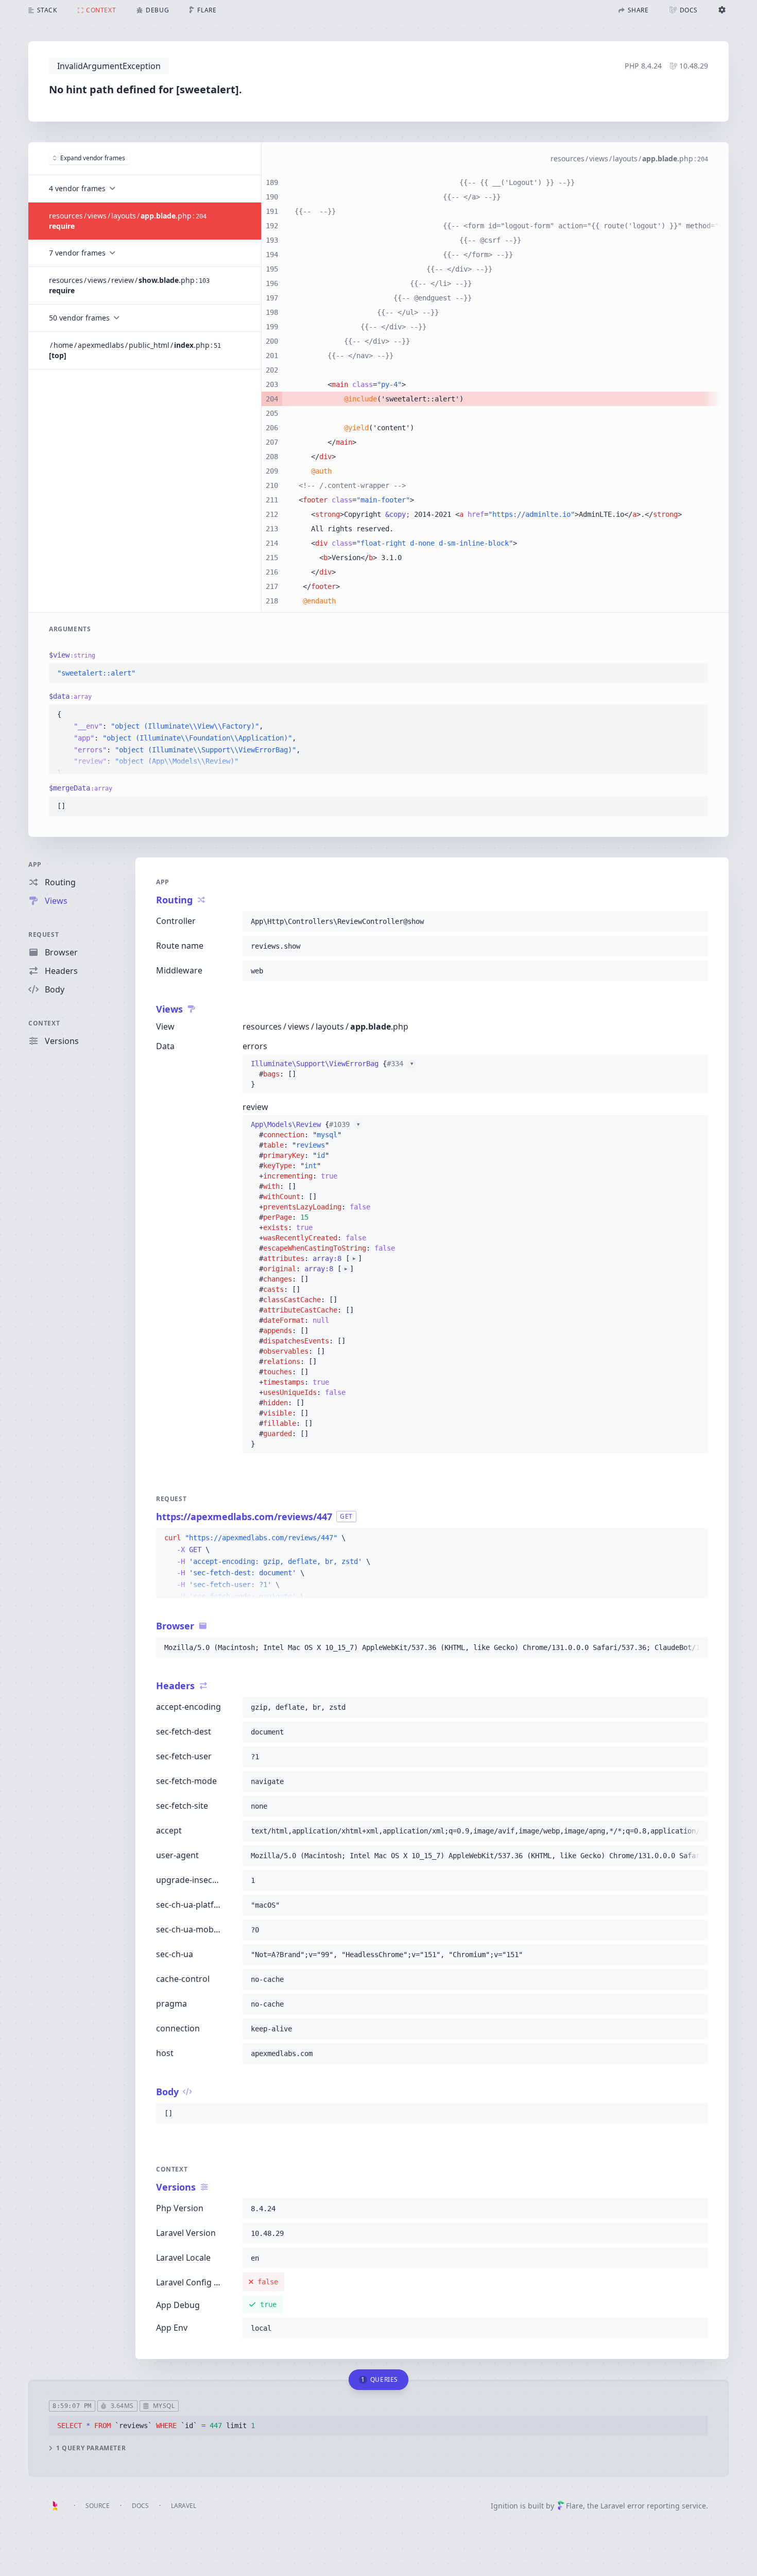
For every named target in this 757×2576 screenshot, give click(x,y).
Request (44, 935)
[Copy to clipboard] (696, 674)
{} (332, 1074)
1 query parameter (91, 2448)
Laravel (184, 2506)
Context (44, 1023)
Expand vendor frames (93, 158)
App (35, 864)
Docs (140, 2506)
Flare (574, 2506)
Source (98, 2506)
